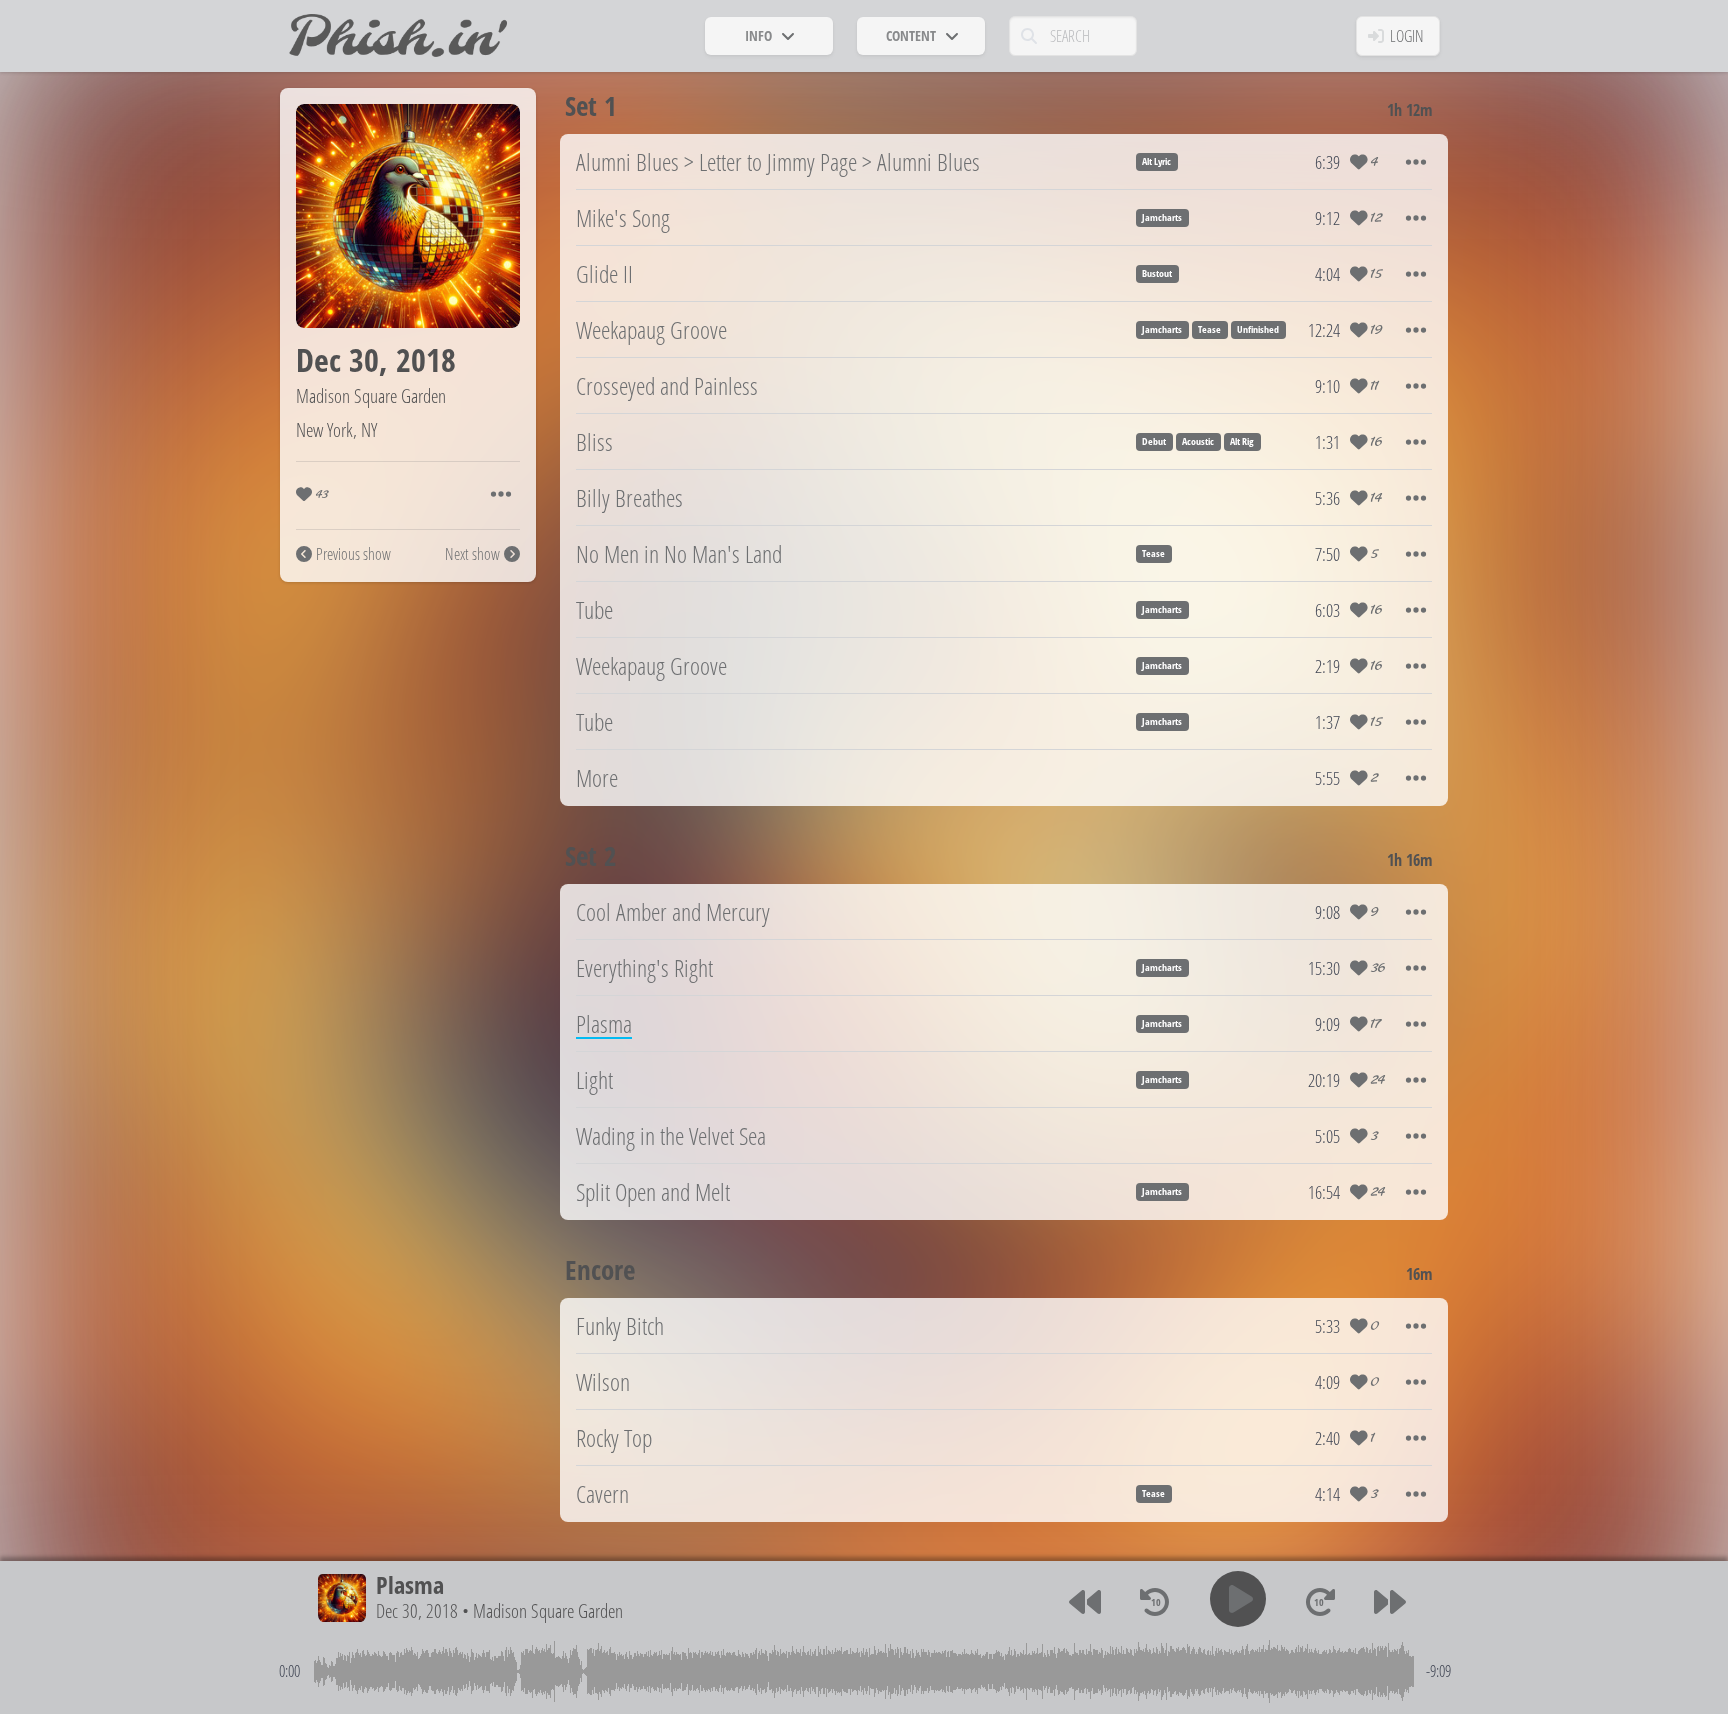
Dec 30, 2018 (417, 1611)
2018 (426, 359)
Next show (472, 554)
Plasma (410, 1584)
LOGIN (1407, 36)
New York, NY (336, 429)
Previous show (353, 554)
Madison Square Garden (371, 395)
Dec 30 (337, 359)
